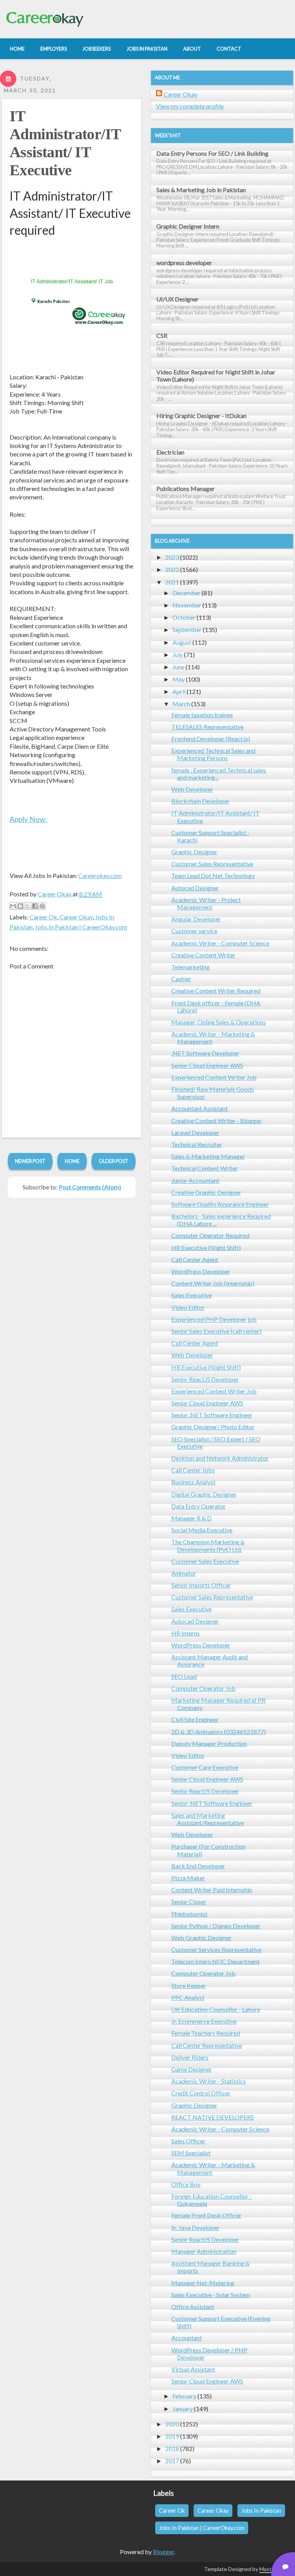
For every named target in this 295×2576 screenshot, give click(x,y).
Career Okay (76, 917)
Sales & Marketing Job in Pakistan (201, 190)
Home (72, 1161)
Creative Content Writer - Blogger (216, 1121)
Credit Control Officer (201, 2093)
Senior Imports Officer (201, 1585)
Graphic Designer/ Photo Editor (213, 1427)
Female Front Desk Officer (206, 2215)
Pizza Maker (188, 1878)
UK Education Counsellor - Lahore (216, 2009)
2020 (172, 2424)
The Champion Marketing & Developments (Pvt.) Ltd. (208, 1545)
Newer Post (30, 1161)
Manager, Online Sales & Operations (219, 1022)
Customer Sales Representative (212, 864)
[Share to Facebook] (35, 906)
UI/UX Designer (177, 299)
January (183, 2409)
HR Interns (186, 1633)
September (187, 630)
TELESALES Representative (207, 727)
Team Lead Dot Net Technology (213, 875)
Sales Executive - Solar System (211, 2295)
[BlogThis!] (20, 906)
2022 (172, 569)
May (179, 679)
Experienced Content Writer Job (214, 1077)
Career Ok (43, 917)
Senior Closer (189, 1902)
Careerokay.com (100, 875)
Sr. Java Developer (195, 2228)
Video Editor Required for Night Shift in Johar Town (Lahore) (216, 376)
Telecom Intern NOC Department (215, 1961)
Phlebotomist (189, 1914)
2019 (172, 2436)
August (182, 642)
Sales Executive (191, 1295)
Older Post (114, 1161)
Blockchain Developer (201, 801)
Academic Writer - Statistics (209, 2081)
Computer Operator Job (203, 1688)
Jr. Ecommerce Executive (204, 2021)
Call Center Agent (195, 1259)
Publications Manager (186, 488)
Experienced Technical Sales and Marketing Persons (213, 754)
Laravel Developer (195, 1132)
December (186, 593)
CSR (162, 335)
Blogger (163, 2552)
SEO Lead (184, 1676)
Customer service (194, 931)
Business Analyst (193, 1482)
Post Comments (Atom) (90, 1187)
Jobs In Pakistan (261, 2511)
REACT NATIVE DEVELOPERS (213, 2117)
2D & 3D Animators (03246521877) (219, 1732)
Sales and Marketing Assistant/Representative (208, 1819)
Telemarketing (191, 967)
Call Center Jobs (193, 1470)
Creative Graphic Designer (206, 1192)
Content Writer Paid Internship (212, 1890)
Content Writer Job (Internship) (213, 1283)
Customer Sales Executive (205, 1561)
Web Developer (192, 789)
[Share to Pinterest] (42, 906)
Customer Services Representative (216, 1949)
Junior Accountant (195, 1180)
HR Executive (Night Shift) (206, 1248)
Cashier (181, 979)
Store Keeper (189, 1986)
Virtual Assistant (193, 2369)
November (187, 605)
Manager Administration (204, 2251)
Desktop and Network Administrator (220, 1458)
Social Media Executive (202, 1530)
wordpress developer (184, 263)
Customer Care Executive (205, 1767)
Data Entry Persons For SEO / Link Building (212, 153)
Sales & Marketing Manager (208, 1156)
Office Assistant (193, 2307)
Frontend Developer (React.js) (211, 739)
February (184, 2396)
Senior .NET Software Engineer (212, 1415)
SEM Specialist (191, 2153)
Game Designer (192, 2069)
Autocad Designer (195, 888)
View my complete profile (190, 106)
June (178, 667)
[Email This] (13, 906)
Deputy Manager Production (209, 1743)
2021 (172, 582)
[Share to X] (28, 906)
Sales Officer (188, 2141)
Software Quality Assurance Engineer (220, 1204)
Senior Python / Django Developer (216, 1926)
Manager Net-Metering (203, 2283)
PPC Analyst (188, 1997)
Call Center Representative (207, 2045)
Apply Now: (28, 819)
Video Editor (188, 1307)
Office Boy (186, 2184)
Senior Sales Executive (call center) (216, 1331)
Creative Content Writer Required (216, 991)
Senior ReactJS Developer (205, 1379)
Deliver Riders (190, 2057)
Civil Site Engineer (195, 1719)
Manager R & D (191, 1518)
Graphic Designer (194, 852)
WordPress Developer (201, 1271)
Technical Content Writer (205, 1168)
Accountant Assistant (200, 1108)
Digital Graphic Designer (204, 1494)
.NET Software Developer (205, 1053)
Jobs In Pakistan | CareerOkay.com (81, 927)
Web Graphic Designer (201, 1938)
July (178, 655)
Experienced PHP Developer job (214, 1319)
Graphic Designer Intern (188, 226)
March (181, 704)
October (184, 617)
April (179, 691)
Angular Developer (196, 919)
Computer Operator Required (210, 1235)
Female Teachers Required (206, 2033)
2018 (172, 2448)
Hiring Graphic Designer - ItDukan (201, 416)
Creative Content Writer (203, 955)
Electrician (170, 452)
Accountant (187, 2338)
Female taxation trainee (202, 715)
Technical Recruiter (197, 1144)
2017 (172, 2461)
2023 (172, 557)
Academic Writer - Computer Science (220, 943)
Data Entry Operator (199, 1506)
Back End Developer (198, 1866)
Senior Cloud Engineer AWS (207, 1065)
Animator (184, 1573)
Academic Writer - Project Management (206, 903)
